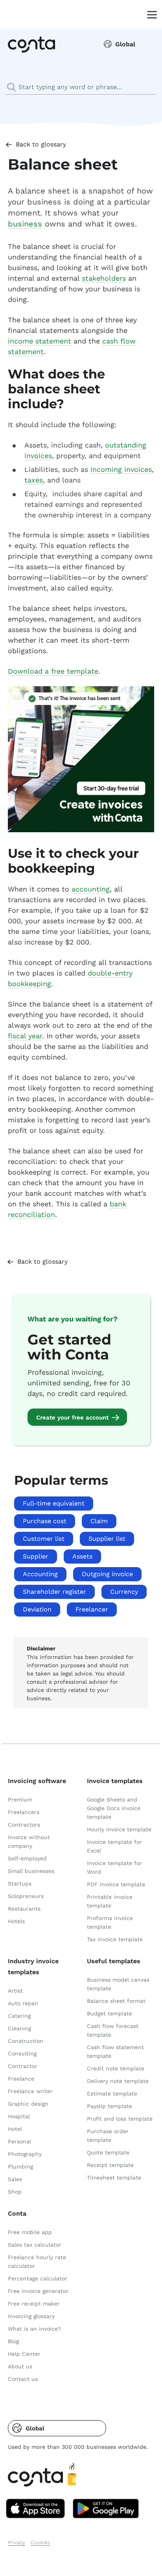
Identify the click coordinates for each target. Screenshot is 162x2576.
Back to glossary (41, 144)
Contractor (23, 2066)
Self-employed (27, 1858)
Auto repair (23, 2003)
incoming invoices (121, 469)
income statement (40, 341)
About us (20, 2366)
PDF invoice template (116, 1884)
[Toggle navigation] (150, 14)
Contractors (24, 1825)
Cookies (40, 2542)
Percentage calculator (38, 2278)
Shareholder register (54, 1592)
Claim (99, 1521)
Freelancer (92, 1609)
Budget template (110, 2013)
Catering (19, 2016)
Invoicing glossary (31, 2316)
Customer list (44, 1539)
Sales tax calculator (35, 2245)
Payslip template (110, 2106)
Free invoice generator (38, 2291)
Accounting (40, 1574)
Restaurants (24, 1909)
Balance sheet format (116, 2001)
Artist (15, 1991)
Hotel (15, 2129)
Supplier (36, 1556)
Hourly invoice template (119, 1829)
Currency (124, 1592)
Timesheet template (114, 2178)
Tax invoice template (115, 1939)
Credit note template (116, 2068)
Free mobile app (30, 2232)
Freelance (21, 2079)
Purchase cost (45, 1521)
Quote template (108, 2152)
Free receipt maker (34, 2304)
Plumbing (20, 2167)
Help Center (24, 2354)
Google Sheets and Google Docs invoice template (114, 1808)
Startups (20, 1884)
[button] (57, 2428)
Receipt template (110, 2165)
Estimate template (112, 2094)
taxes (34, 480)
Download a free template (53, 671)
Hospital (19, 2116)
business (25, 224)
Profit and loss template (120, 2119)
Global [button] (125, 44)
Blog (13, 2341)
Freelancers (24, 1812)
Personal (19, 2141)
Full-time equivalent (54, 1503)
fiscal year (25, 1036)
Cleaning (19, 2028)
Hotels (16, 1921)
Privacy (17, 2542)
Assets (82, 1556)
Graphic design (28, 2104)
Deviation (37, 1609)
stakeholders (104, 278)
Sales (15, 2179)
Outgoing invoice (107, 1574)
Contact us (23, 2379)
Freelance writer (30, 2091)
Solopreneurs (26, 1896)
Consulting (22, 2053)
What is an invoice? (34, 2329)
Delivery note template (118, 2081)
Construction (26, 2041)
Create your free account (72, 1418)
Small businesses (31, 1871)
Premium (20, 1800)
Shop (15, 2192)
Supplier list (107, 1539)
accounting (91, 889)
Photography (25, 2154)
